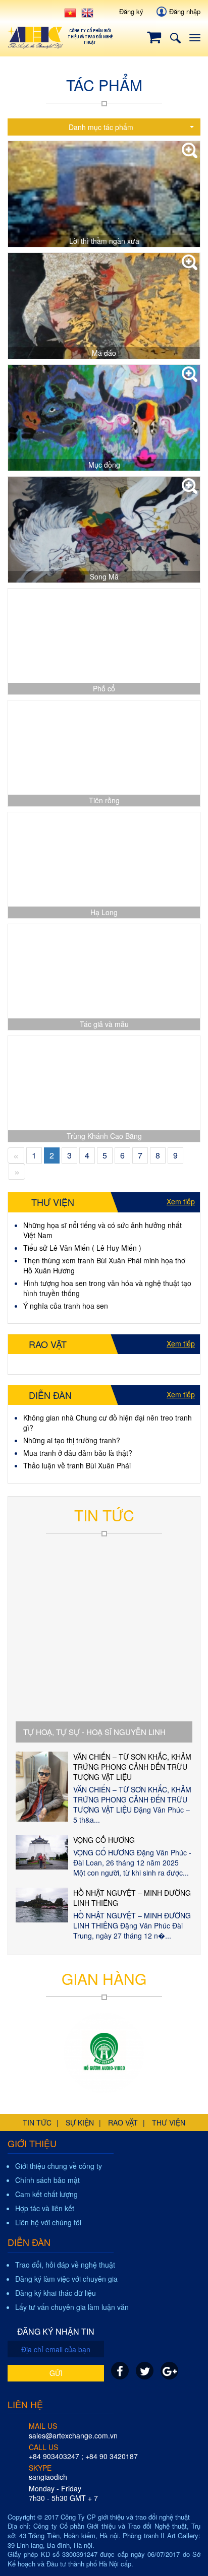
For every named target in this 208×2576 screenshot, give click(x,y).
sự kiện (80, 2122)
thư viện (169, 2122)
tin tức (37, 2122)
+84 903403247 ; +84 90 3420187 (83, 2456)
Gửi (56, 2373)
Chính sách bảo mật (47, 2180)
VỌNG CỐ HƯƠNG (104, 1840)
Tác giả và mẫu (104, 1024)
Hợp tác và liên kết (45, 2208)
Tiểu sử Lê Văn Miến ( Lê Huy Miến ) (82, 1248)
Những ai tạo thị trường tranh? (72, 1440)
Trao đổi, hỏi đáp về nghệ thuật (65, 2265)
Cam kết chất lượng (46, 2194)
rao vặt (123, 2122)
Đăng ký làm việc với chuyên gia (66, 2279)
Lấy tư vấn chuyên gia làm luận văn (72, 2307)
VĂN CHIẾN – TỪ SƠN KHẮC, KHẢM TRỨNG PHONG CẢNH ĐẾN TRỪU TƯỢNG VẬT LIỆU (132, 1767)
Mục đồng (104, 465)
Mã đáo (104, 353)
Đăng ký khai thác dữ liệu (56, 2293)
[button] (104, 127)
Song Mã (104, 576)
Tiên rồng (104, 800)
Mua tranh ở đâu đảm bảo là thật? (78, 1453)
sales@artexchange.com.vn (73, 2435)
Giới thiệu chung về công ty (59, 2166)
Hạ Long (104, 912)
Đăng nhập (185, 11)
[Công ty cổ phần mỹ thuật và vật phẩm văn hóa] (104, 2053)
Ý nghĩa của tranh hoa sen (66, 1306)
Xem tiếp (181, 1201)
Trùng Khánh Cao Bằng (104, 1136)
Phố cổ (104, 688)
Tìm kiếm (175, 38)
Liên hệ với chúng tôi (48, 2222)
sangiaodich (48, 2477)
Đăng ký (131, 11)
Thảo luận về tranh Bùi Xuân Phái (77, 1465)
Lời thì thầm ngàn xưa (104, 241)
